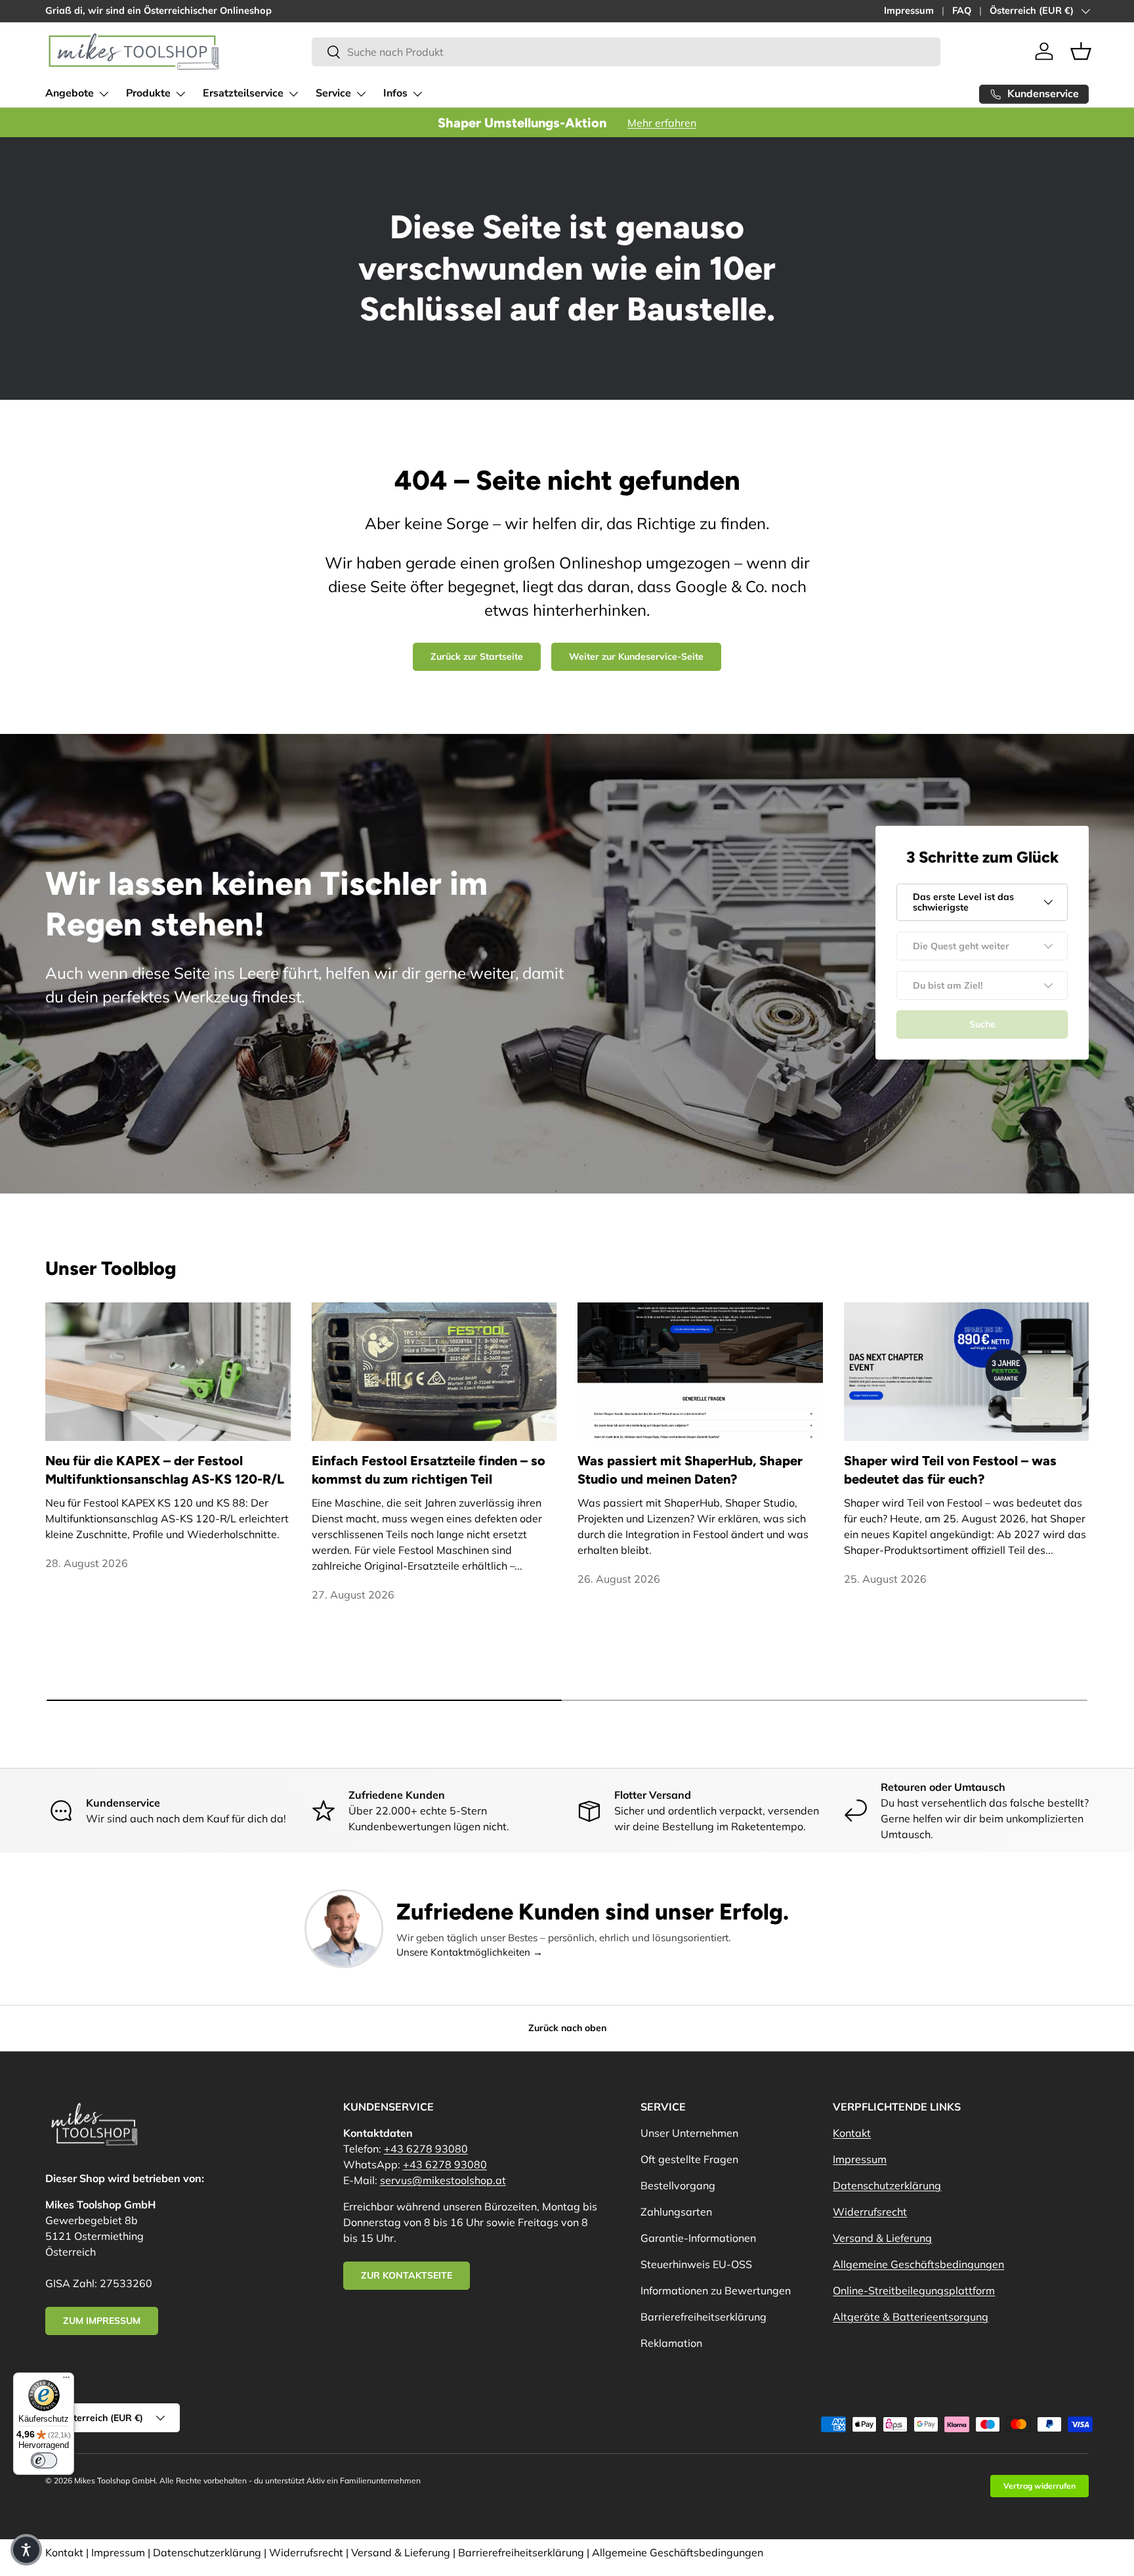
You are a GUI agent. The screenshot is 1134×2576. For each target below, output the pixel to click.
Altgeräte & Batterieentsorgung (911, 2317)
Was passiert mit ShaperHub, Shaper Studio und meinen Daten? (690, 1470)
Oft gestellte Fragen (689, 2159)
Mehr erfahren (662, 123)
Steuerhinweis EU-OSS (696, 2264)
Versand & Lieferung (882, 2238)
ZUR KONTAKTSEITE (407, 2275)
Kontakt (852, 2133)
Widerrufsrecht (870, 2212)
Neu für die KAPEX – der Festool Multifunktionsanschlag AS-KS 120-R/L (165, 1470)
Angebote (70, 93)
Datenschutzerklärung (887, 2185)
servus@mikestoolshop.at (443, 2180)
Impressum (909, 11)
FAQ (962, 11)
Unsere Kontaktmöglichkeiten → (470, 1952)
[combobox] (626, 52)
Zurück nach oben (567, 2028)
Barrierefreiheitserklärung (703, 2317)
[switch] (44, 2460)
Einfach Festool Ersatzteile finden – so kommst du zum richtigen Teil (429, 1470)
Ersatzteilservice (243, 93)
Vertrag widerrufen (1039, 2486)
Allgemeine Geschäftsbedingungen (918, 2264)
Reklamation (671, 2343)
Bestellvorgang (678, 2185)
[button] (1081, 51)
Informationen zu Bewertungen (716, 2290)
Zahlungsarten (676, 2212)
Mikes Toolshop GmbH (115, 2480)
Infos (395, 93)
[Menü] (66, 2380)
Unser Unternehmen (689, 2133)
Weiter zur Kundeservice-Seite (636, 656)
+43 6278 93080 (426, 2149)
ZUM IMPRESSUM (102, 2321)
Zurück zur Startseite (477, 656)
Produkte (148, 93)
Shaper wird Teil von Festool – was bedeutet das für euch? (950, 1470)
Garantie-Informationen (698, 2238)
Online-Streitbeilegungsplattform (914, 2290)
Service (333, 93)
